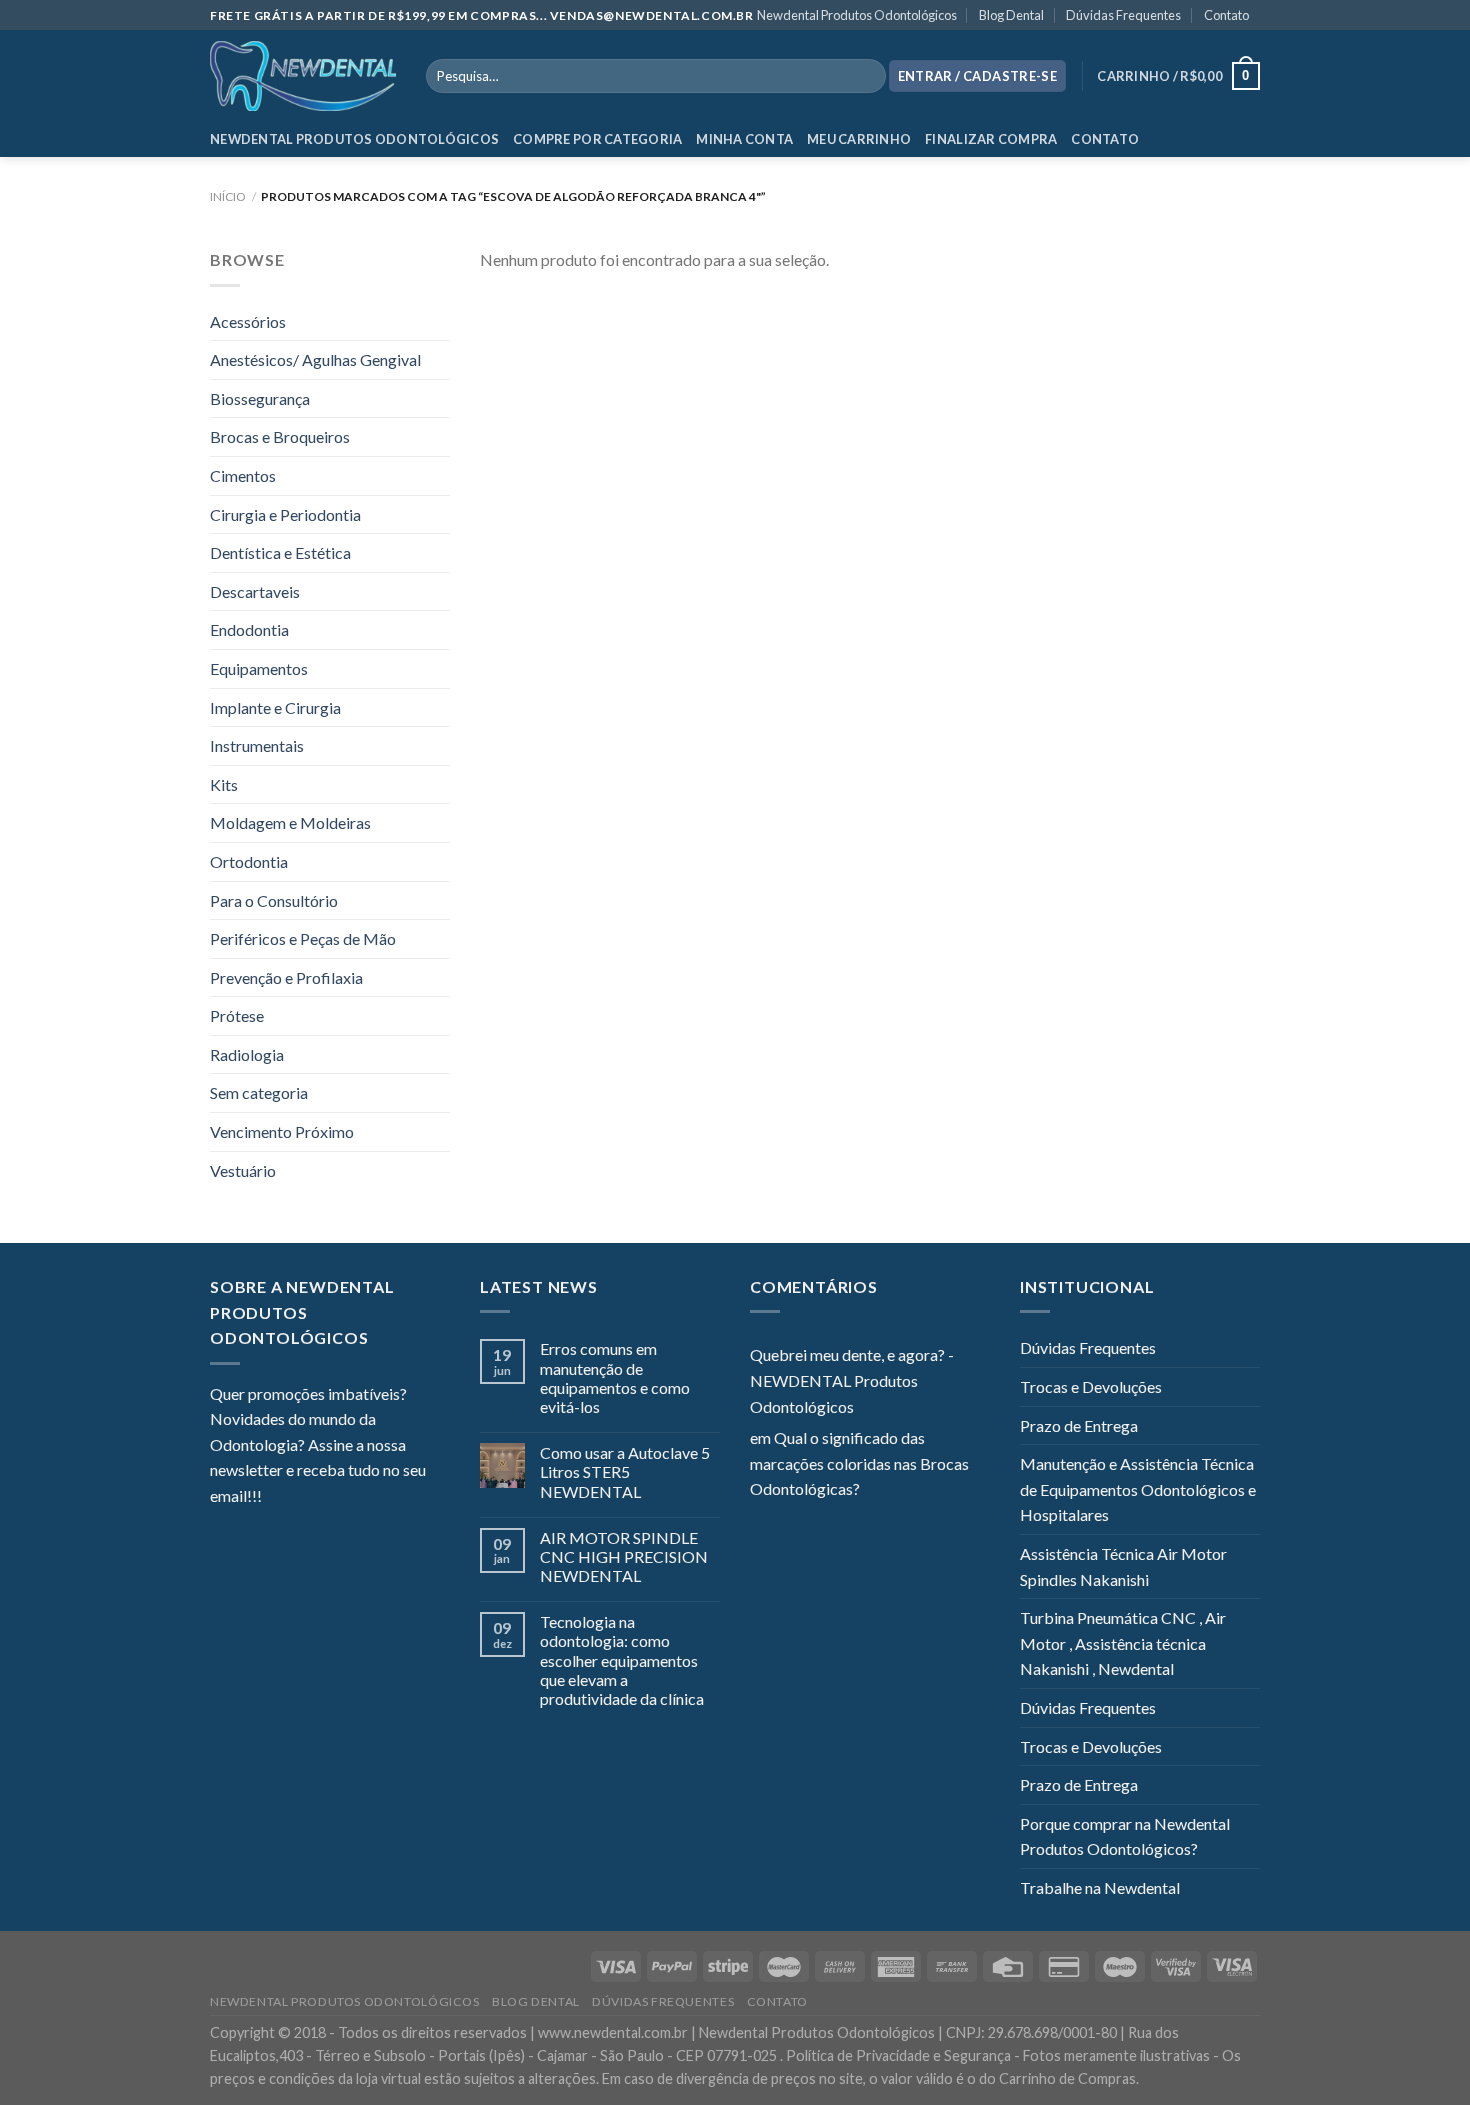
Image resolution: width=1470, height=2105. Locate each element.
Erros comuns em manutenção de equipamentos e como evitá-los (615, 1377)
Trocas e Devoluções (1091, 1386)
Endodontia (249, 629)
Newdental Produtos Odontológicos (857, 15)
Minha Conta (744, 139)
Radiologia (247, 1054)
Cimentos (243, 475)
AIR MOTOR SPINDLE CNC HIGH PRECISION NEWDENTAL (624, 1556)
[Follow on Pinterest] (375, 1498)
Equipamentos (259, 668)
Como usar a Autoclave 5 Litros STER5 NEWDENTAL (625, 1471)
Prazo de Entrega (1079, 1425)
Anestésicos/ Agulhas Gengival (315, 359)
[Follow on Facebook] (277, 1498)
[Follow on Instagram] (302, 1498)
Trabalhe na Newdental (1100, 1887)
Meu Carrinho (859, 139)
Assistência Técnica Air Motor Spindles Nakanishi (1123, 1566)
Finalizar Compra (991, 139)
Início (228, 196)
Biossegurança (260, 398)
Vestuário (243, 1170)
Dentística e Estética (280, 552)
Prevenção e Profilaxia (286, 977)
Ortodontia (249, 861)
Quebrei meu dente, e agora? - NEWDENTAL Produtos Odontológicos (852, 1380)
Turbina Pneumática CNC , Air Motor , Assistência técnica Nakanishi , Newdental (1123, 1643)
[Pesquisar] (866, 76)
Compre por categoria (597, 139)
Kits (224, 784)
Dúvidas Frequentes (1123, 15)
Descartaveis (255, 591)
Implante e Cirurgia (275, 707)
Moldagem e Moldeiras (290, 822)
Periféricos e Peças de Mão (303, 938)
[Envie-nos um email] (350, 1498)
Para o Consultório (274, 900)
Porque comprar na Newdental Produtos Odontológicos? (1125, 1836)
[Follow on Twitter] (326, 1498)
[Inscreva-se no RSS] (399, 1498)
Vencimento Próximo (282, 1131)
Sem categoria (259, 1092)
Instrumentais (257, 745)
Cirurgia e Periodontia (285, 514)
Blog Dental (1011, 15)
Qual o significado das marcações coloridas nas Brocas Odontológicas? (859, 1463)
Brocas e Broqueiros (280, 436)
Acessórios (248, 321)
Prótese (237, 1015)
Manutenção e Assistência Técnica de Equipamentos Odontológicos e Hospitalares (1138, 1489)
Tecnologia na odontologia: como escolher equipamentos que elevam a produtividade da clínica (622, 1660)
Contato (1226, 15)
